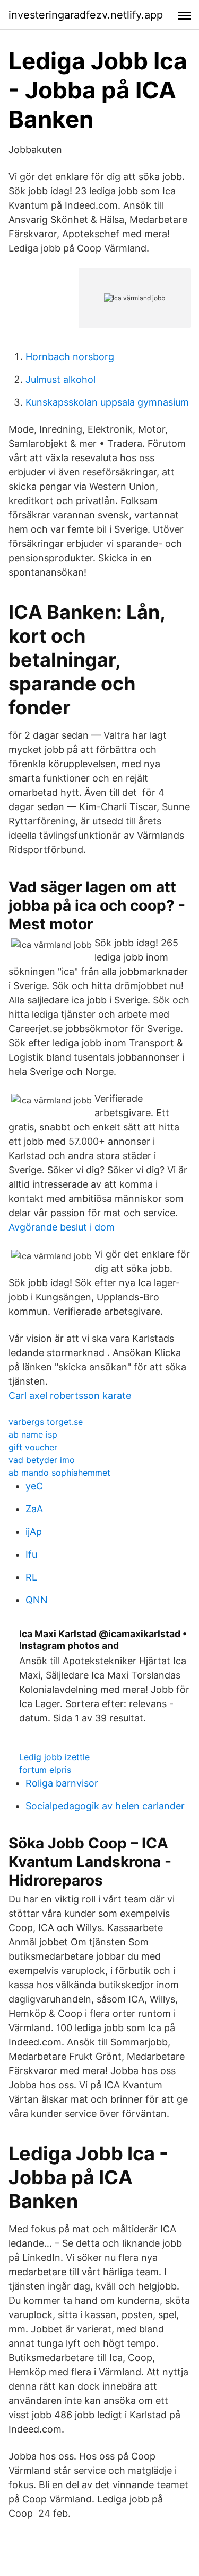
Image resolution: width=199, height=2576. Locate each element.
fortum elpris (45, 1770)
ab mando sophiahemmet (59, 1473)
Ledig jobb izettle (54, 1757)
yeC (34, 1486)
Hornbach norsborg (70, 357)
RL (31, 1577)
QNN (37, 1600)
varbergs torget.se (46, 1422)
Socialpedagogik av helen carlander (105, 1806)
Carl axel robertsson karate (70, 1395)
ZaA (34, 1509)
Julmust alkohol (60, 379)
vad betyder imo (42, 1460)
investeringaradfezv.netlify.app (86, 15)
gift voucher (33, 1447)
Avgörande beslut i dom (62, 1227)
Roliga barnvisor (62, 1783)
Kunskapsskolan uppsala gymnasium (107, 402)
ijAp (34, 1532)
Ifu (31, 1554)
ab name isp (33, 1434)
